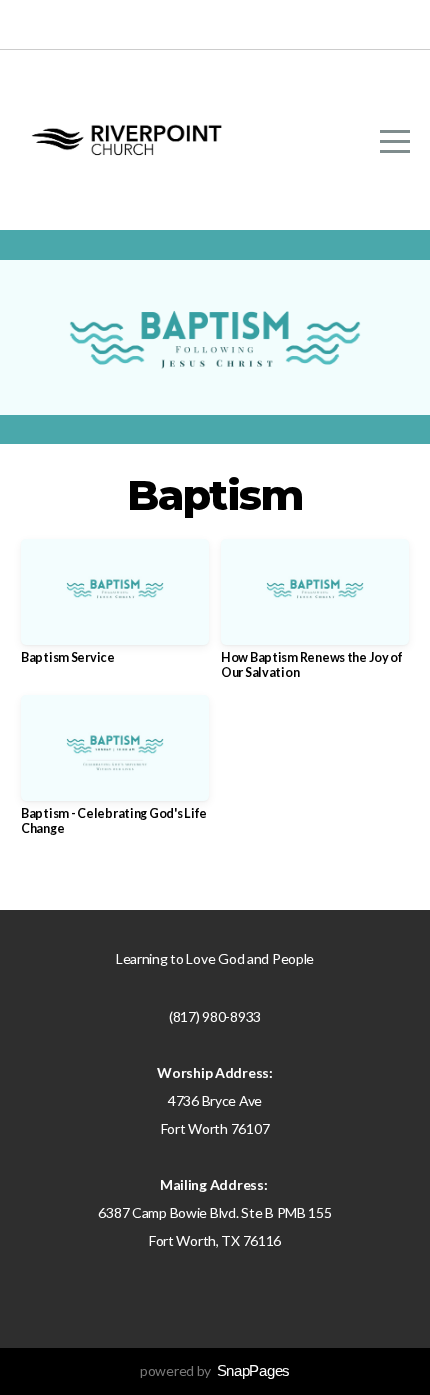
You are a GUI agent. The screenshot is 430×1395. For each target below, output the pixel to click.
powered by (215, 1370)
